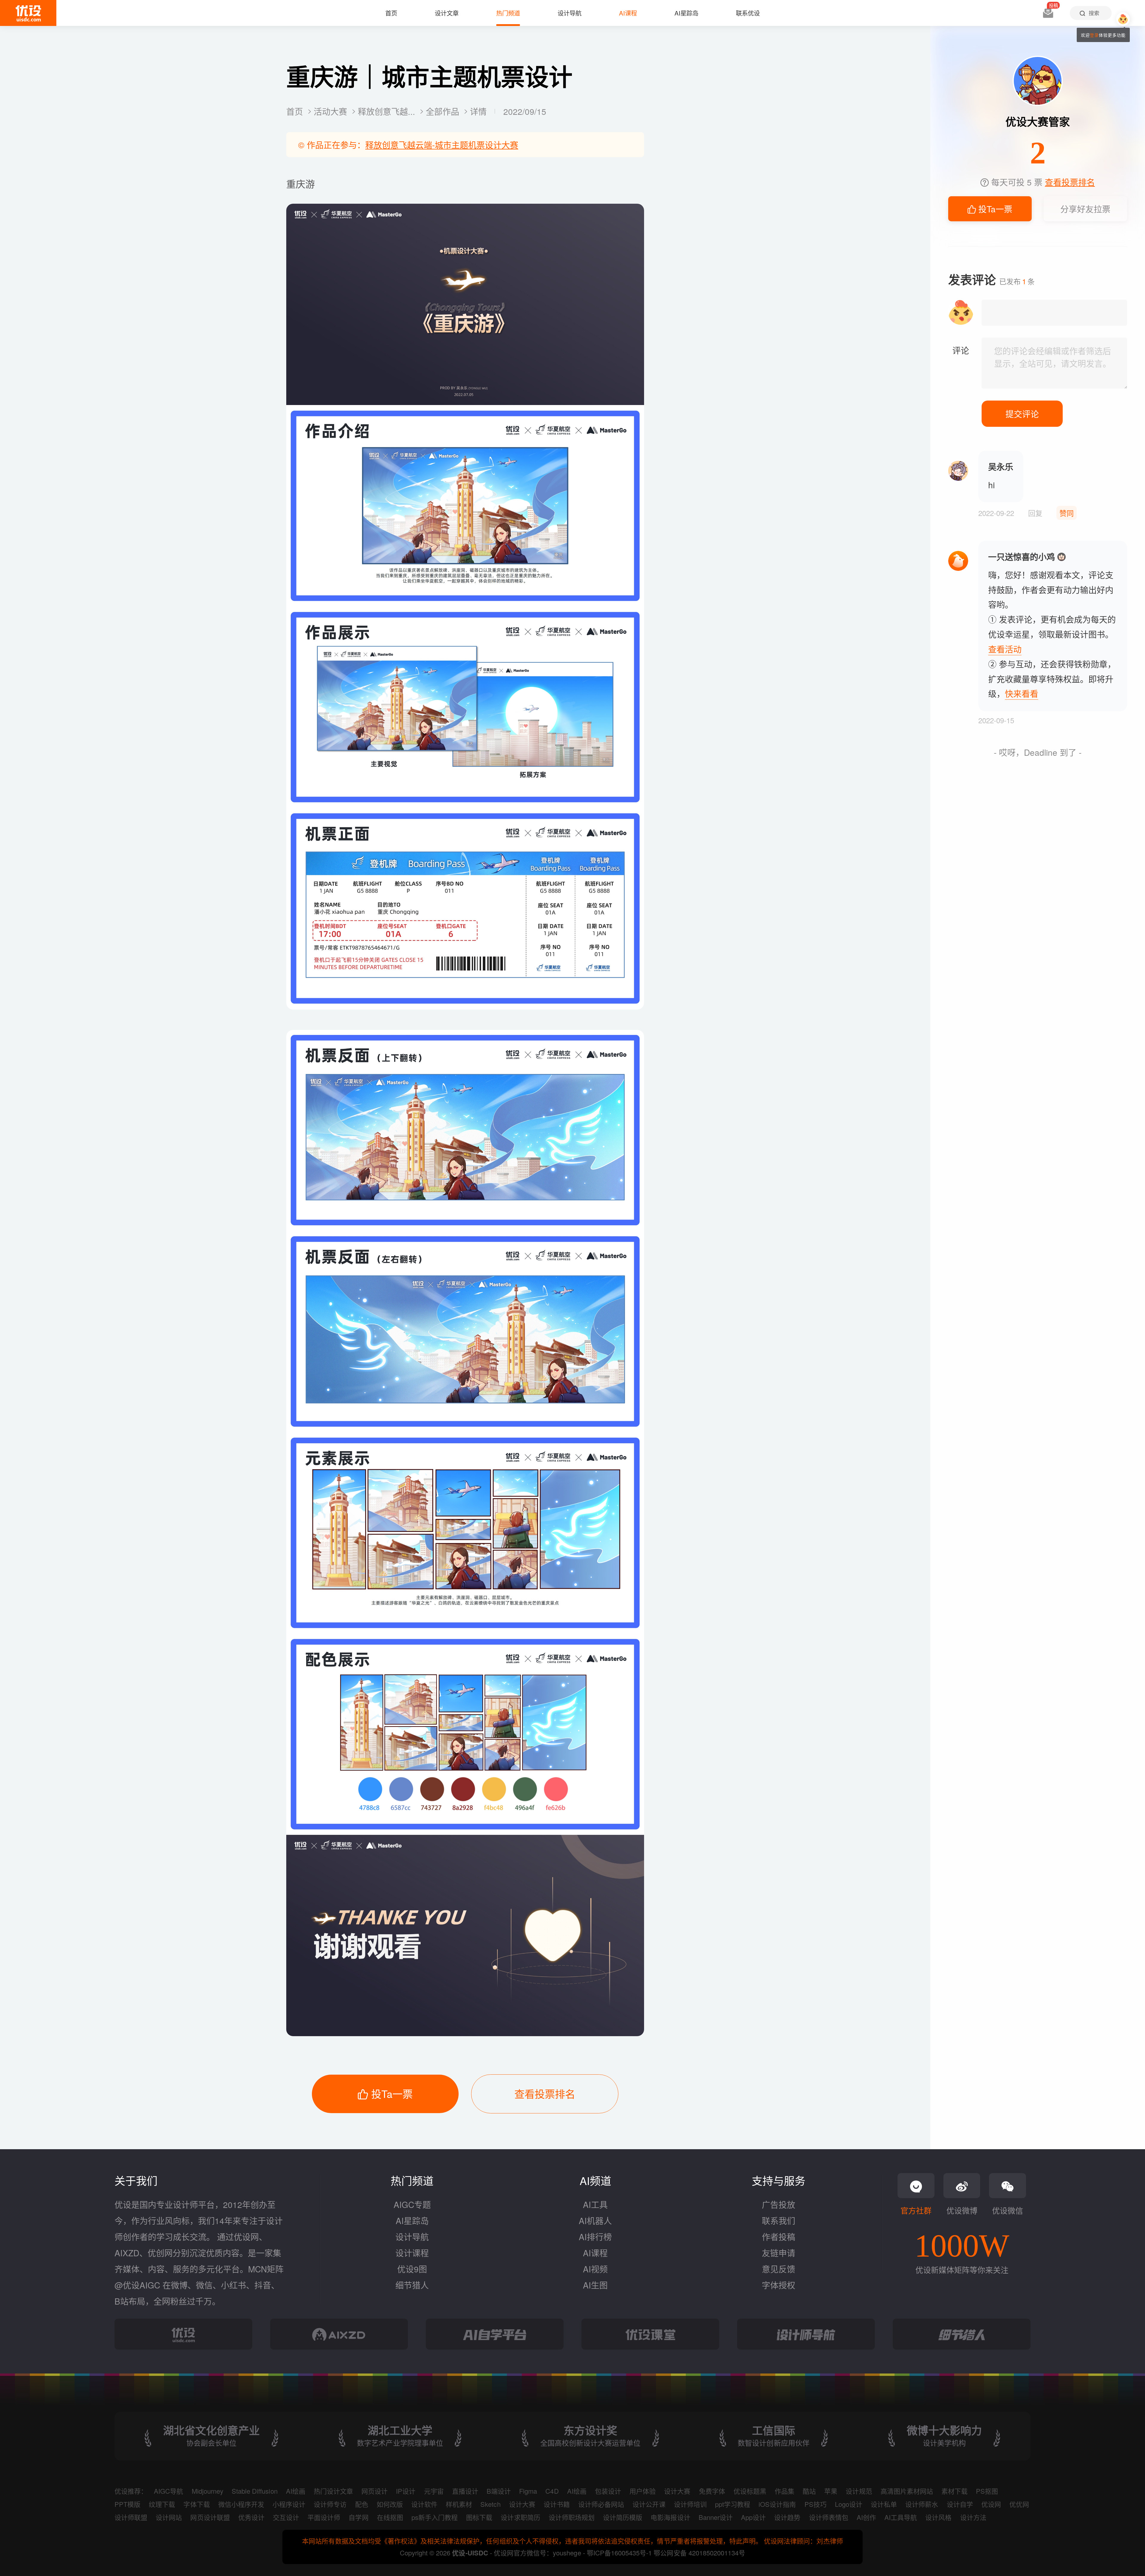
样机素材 (459, 2504)
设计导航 (412, 2237)
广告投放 (779, 2204)
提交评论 (1022, 414)
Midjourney (208, 2491)
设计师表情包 (829, 2517)
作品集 (785, 2491)
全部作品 (444, 111)
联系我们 (779, 2220)
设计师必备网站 (601, 2504)
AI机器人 (595, 2220)
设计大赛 (677, 2491)
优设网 (991, 2504)
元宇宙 (434, 2491)
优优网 (1019, 2504)
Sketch (490, 2504)
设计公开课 (649, 2504)
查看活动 (1005, 649)
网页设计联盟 (210, 2517)
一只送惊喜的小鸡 (1022, 557)
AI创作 (866, 2517)
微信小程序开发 (241, 2504)
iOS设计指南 (777, 2504)
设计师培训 (690, 2504)
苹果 (831, 2491)
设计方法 (973, 2517)
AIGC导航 (168, 2491)
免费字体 (712, 2491)
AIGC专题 (412, 2204)
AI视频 (595, 2269)
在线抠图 (390, 2517)
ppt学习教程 (733, 2504)
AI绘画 (296, 2491)
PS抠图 (987, 2491)
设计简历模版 (623, 2517)
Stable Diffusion (255, 2491)
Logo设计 (849, 2504)
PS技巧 (816, 2504)
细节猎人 (412, 2285)
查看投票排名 (545, 2094)
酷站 (809, 2491)
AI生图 (595, 2285)
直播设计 (465, 2491)
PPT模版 (127, 2504)
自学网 (358, 2517)
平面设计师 (324, 2517)
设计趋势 (787, 2517)
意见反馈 (779, 2269)
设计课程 (412, 2253)
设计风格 (938, 2517)
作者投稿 (779, 2237)
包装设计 (608, 2491)
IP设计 (406, 2491)
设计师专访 (330, 2504)
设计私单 (884, 2504)
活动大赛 (332, 111)
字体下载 (196, 2504)
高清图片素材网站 (907, 2491)
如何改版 (390, 2504)
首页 (296, 111)
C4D (552, 2491)
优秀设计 (251, 2517)
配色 (362, 2504)
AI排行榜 (595, 2237)
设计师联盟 (131, 2517)
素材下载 (954, 2491)
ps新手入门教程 (435, 2517)
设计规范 (859, 2491)
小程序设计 (289, 2504)
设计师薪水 (922, 2504)
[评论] (1054, 363)
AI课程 (595, 2253)
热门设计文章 (333, 2491)
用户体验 (643, 2491)
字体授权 (779, 2285)
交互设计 (286, 2517)
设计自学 (960, 2504)
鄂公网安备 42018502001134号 (699, 2553)
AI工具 (595, 2204)
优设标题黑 (750, 2491)
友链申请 (779, 2253)
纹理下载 (162, 2504)
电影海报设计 (670, 2517)
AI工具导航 (901, 2517)
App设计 (753, 2517)
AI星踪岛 (412, 2220)
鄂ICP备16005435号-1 (620, 2553)
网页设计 (375, 2491)
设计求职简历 (520, 2517)
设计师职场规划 (572, 2517)
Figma (528, 2491)
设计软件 (424, 2504)
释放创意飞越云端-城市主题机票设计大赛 (442, 145)
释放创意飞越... (388, 111)
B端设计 (499, 2491)
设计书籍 (557, 2504)
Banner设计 (716, 2517)
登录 (1094, 35)
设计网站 (169, 2517)
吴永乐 (1001, 467)
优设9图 (412, 2269)
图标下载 (479, 2517)
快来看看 (1022, 693)
